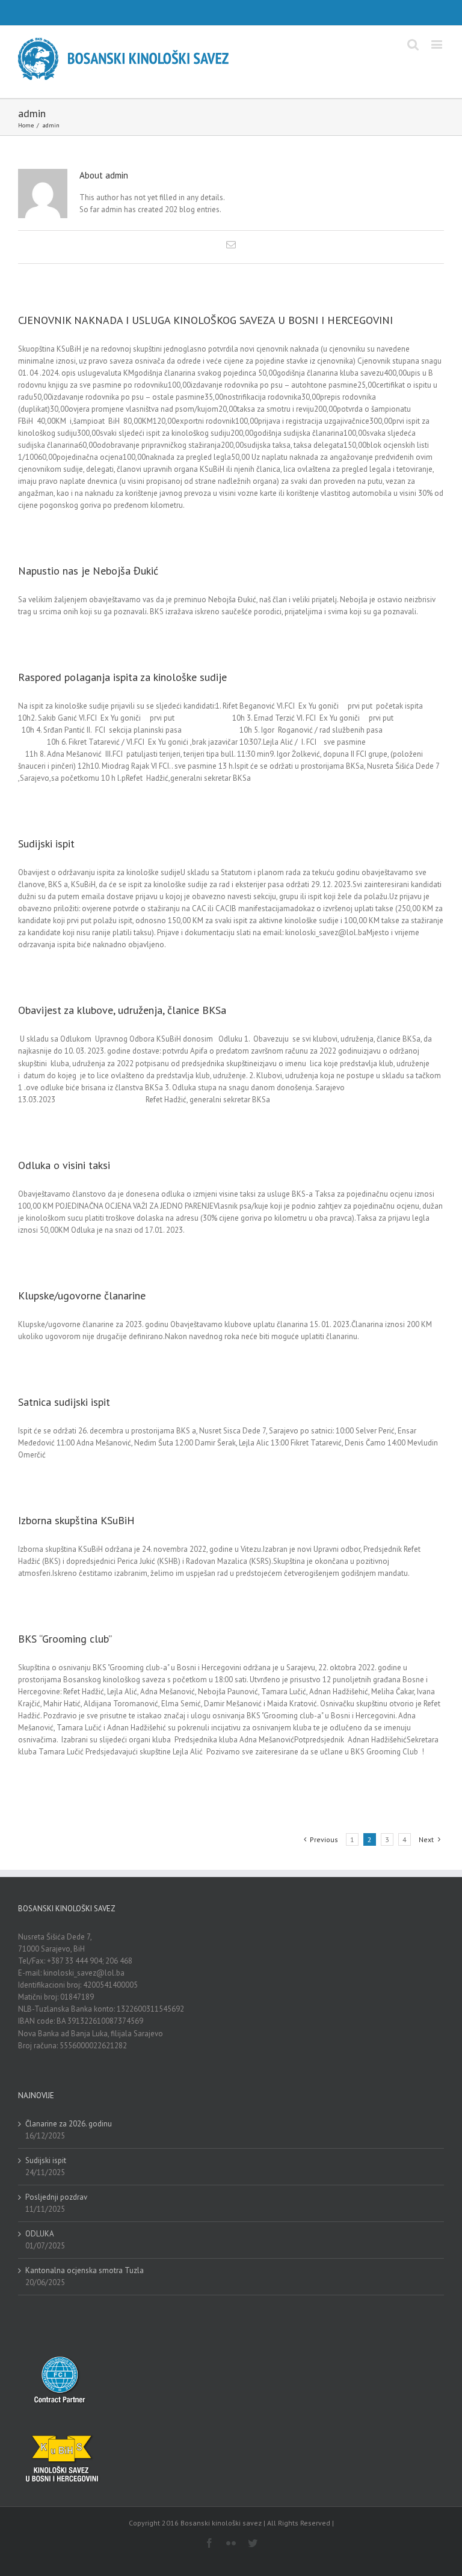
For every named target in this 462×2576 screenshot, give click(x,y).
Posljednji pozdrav (56, 2197)
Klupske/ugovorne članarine (82, 1296)
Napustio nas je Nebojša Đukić (88, 571)
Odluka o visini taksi (64, 1165)
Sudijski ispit (46, 844)
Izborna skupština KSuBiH (76, 1520)
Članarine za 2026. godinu (69, 2124)
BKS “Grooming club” (65, 1639)
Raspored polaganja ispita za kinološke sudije (122, 677)
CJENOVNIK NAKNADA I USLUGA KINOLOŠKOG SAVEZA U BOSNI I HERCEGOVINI (205, 320)
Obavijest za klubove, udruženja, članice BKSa (122, 1010)
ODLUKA (40, 2234)
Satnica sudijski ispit (64, 1402)
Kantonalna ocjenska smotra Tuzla (85, 2270)
